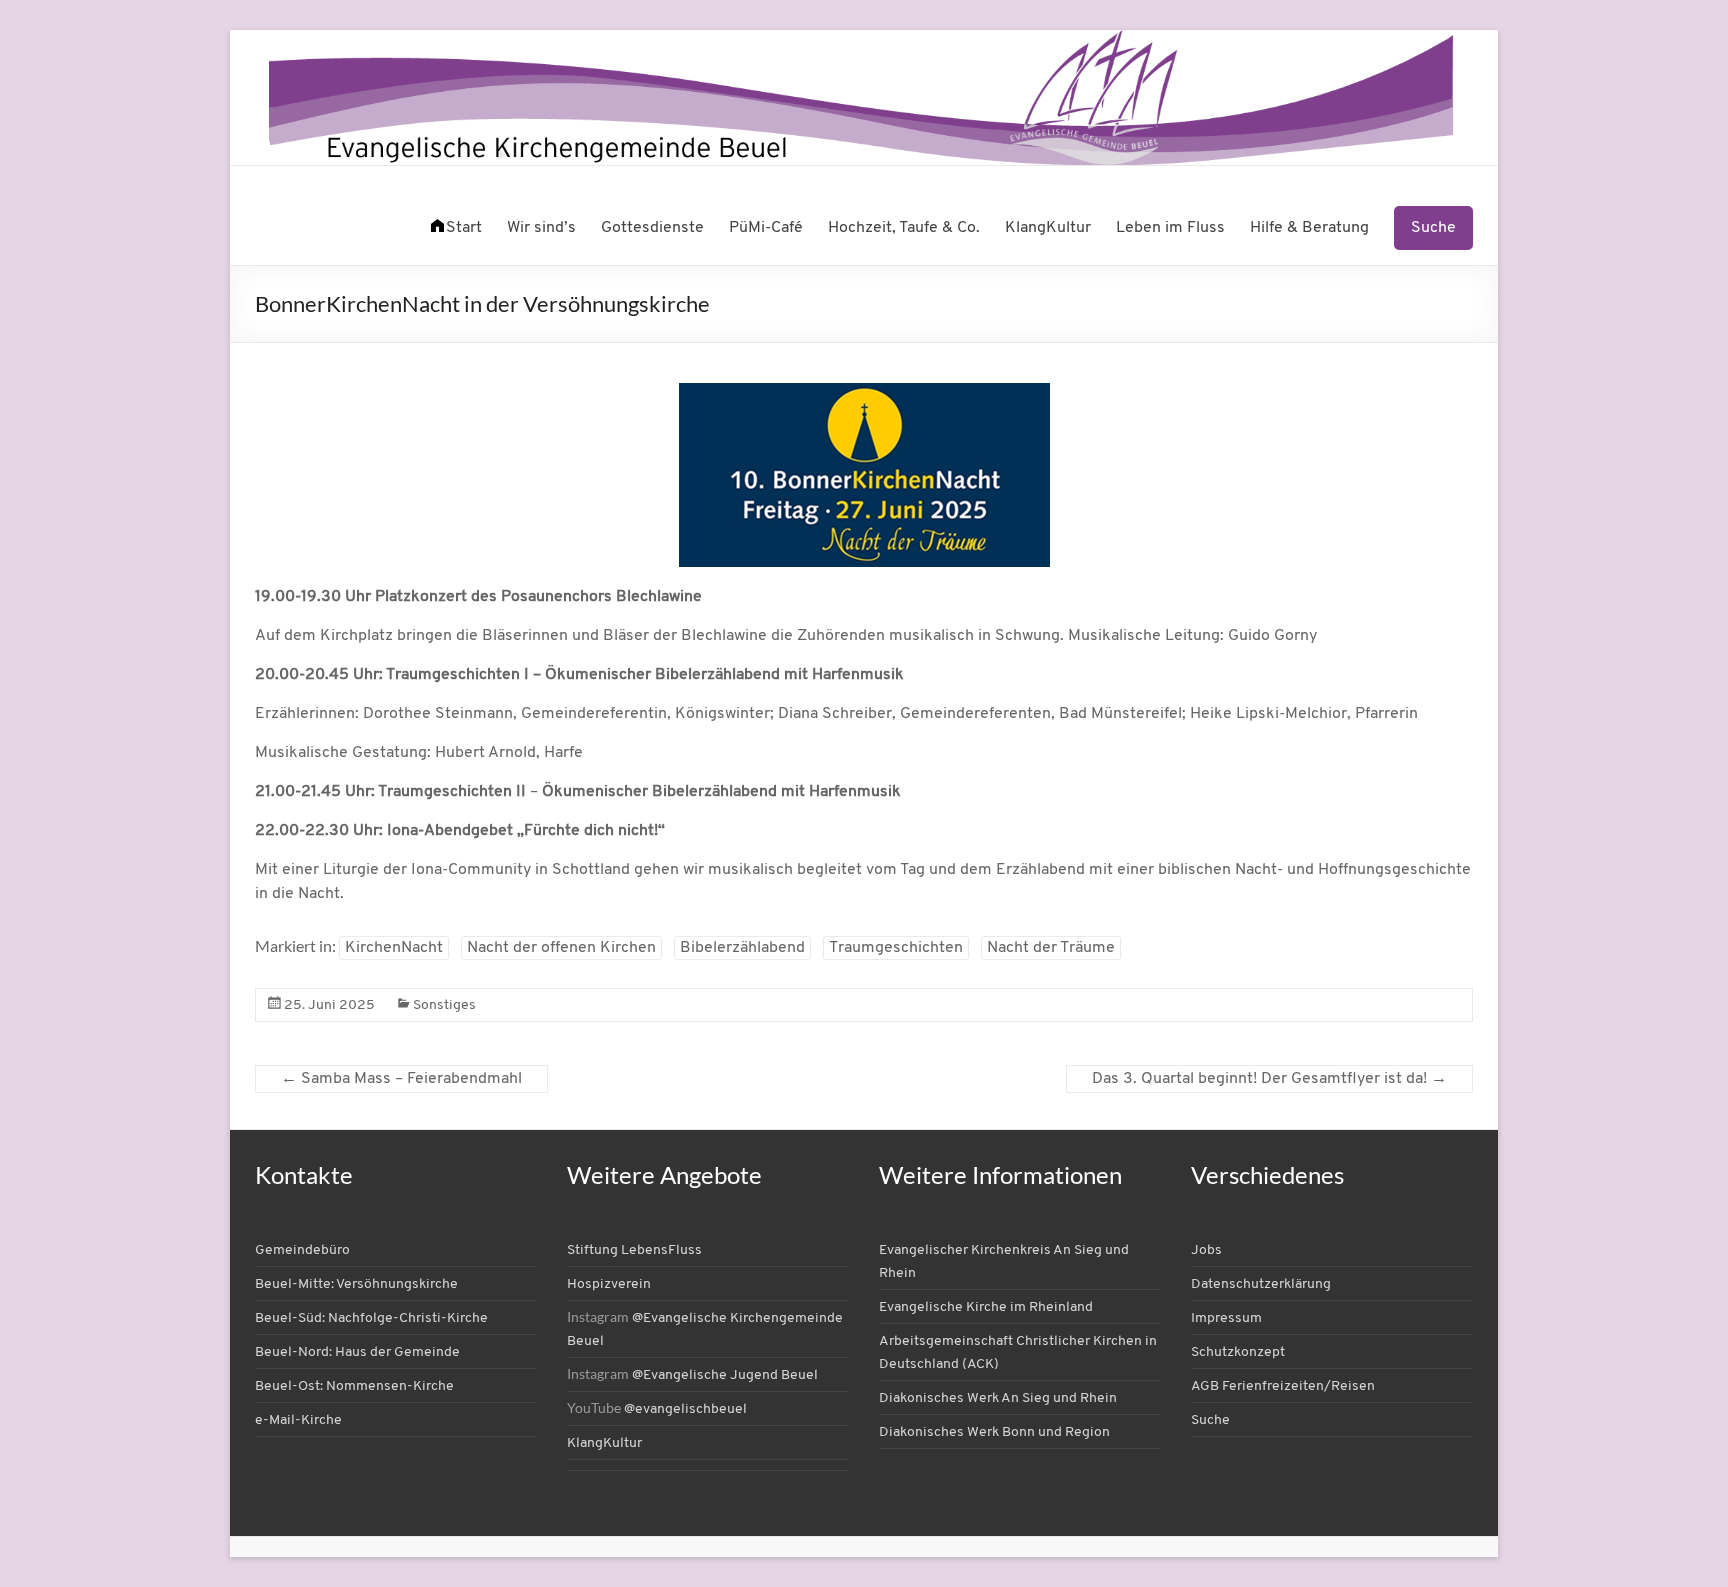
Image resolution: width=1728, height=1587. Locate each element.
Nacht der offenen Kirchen (561, 948)
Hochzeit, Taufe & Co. (904, 228)
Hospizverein (609, 1284)
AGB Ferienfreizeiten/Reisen (1283, 1386)
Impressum (1226, 1318)
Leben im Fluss (1170, 228)
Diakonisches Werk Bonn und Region (994, 1432)
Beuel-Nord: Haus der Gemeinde (357, 1352)
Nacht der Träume (1051, 948)
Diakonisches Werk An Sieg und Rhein (998, 1398)
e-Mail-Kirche (298, 1420)
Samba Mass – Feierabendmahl (401, 1079)
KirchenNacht (394, 948)
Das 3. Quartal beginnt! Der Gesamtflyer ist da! (1269, 1079)
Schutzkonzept (1238, 1352)
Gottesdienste (652, 228)
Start (464, 228)
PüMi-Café (766, 228)
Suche (1433, 228)
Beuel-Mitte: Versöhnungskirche (356, 1284)
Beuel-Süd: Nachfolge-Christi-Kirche (371, 1318)
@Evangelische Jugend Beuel (725, 1375)
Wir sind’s (541, 228)
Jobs (1206, 1250)
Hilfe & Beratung (1309, 228)
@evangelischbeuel (685, 1409)
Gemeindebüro (302, 1250)
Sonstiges (444, 1005)
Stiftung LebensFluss (634, 1250)
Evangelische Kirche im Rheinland (986, 1307)
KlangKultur (1048, 228)
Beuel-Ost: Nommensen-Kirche (354, 1386)
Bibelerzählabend (742, 948)
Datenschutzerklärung (1261, 1284)
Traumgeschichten (896, 948)
